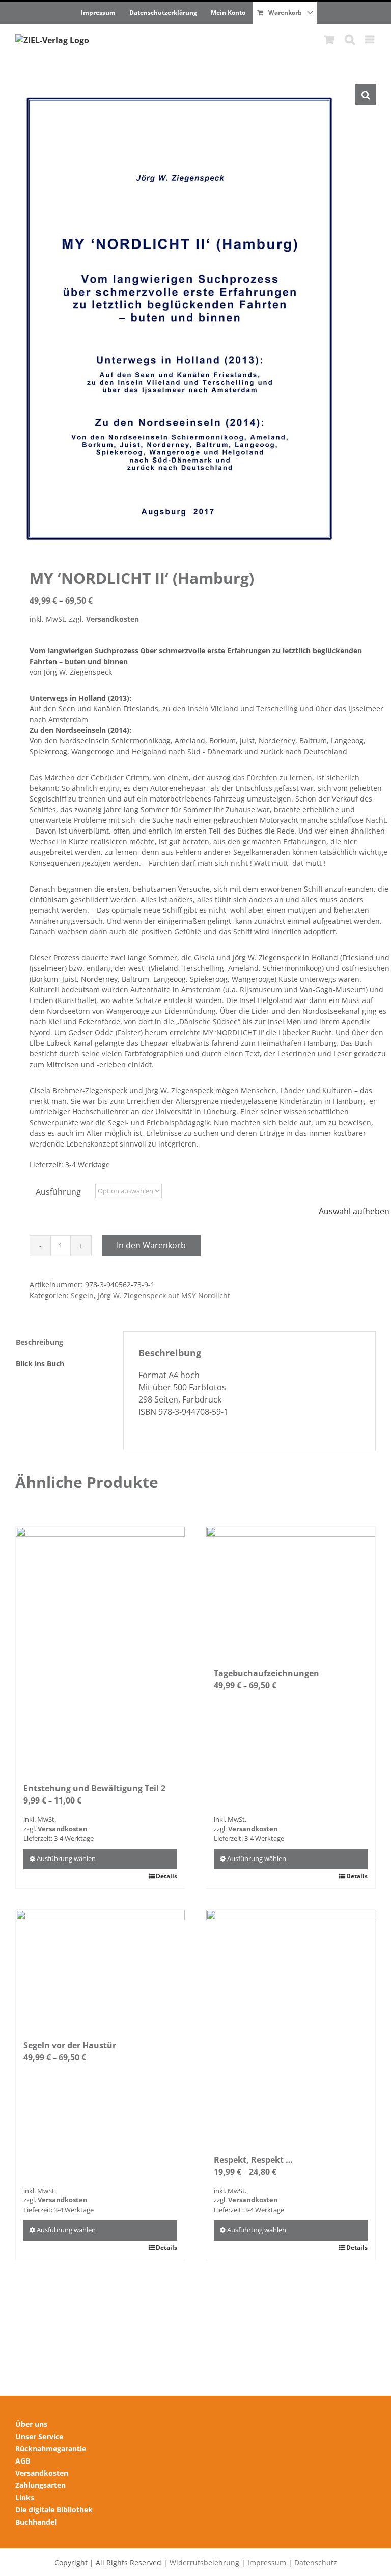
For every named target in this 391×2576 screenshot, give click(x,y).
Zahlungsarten (40, 2485)
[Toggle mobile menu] (370, 39)
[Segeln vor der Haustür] (100, 1969)
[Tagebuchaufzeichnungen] (291, 1592)
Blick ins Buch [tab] (40, 1364)
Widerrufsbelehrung (204, 2563)
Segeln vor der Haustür (70, 2045)
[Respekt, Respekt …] (291, 2027)
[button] (366, 95)
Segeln (82, 1295)
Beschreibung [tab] (39, 1342)
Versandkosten (113, 619)
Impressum (267, 2563)
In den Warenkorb (151, 1245)
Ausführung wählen (66, 1858)
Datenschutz (316, 2563)
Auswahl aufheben (354, 1211)
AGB (23, 2461)
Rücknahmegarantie (51, 2449)
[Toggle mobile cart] (329, 39)
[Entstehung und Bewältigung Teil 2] (100, 1649)
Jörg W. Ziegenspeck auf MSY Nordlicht (164, 1295)
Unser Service (39, 2436)
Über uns (31, 2424)
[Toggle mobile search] (350, 39)
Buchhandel (36, 2522)
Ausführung (58, 1192)
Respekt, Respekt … (253, 2160)
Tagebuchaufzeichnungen (267, 1673)
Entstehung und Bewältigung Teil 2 (94, 1788)
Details (166, 1876)
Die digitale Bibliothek (54, 2510)
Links (25, 2497)
